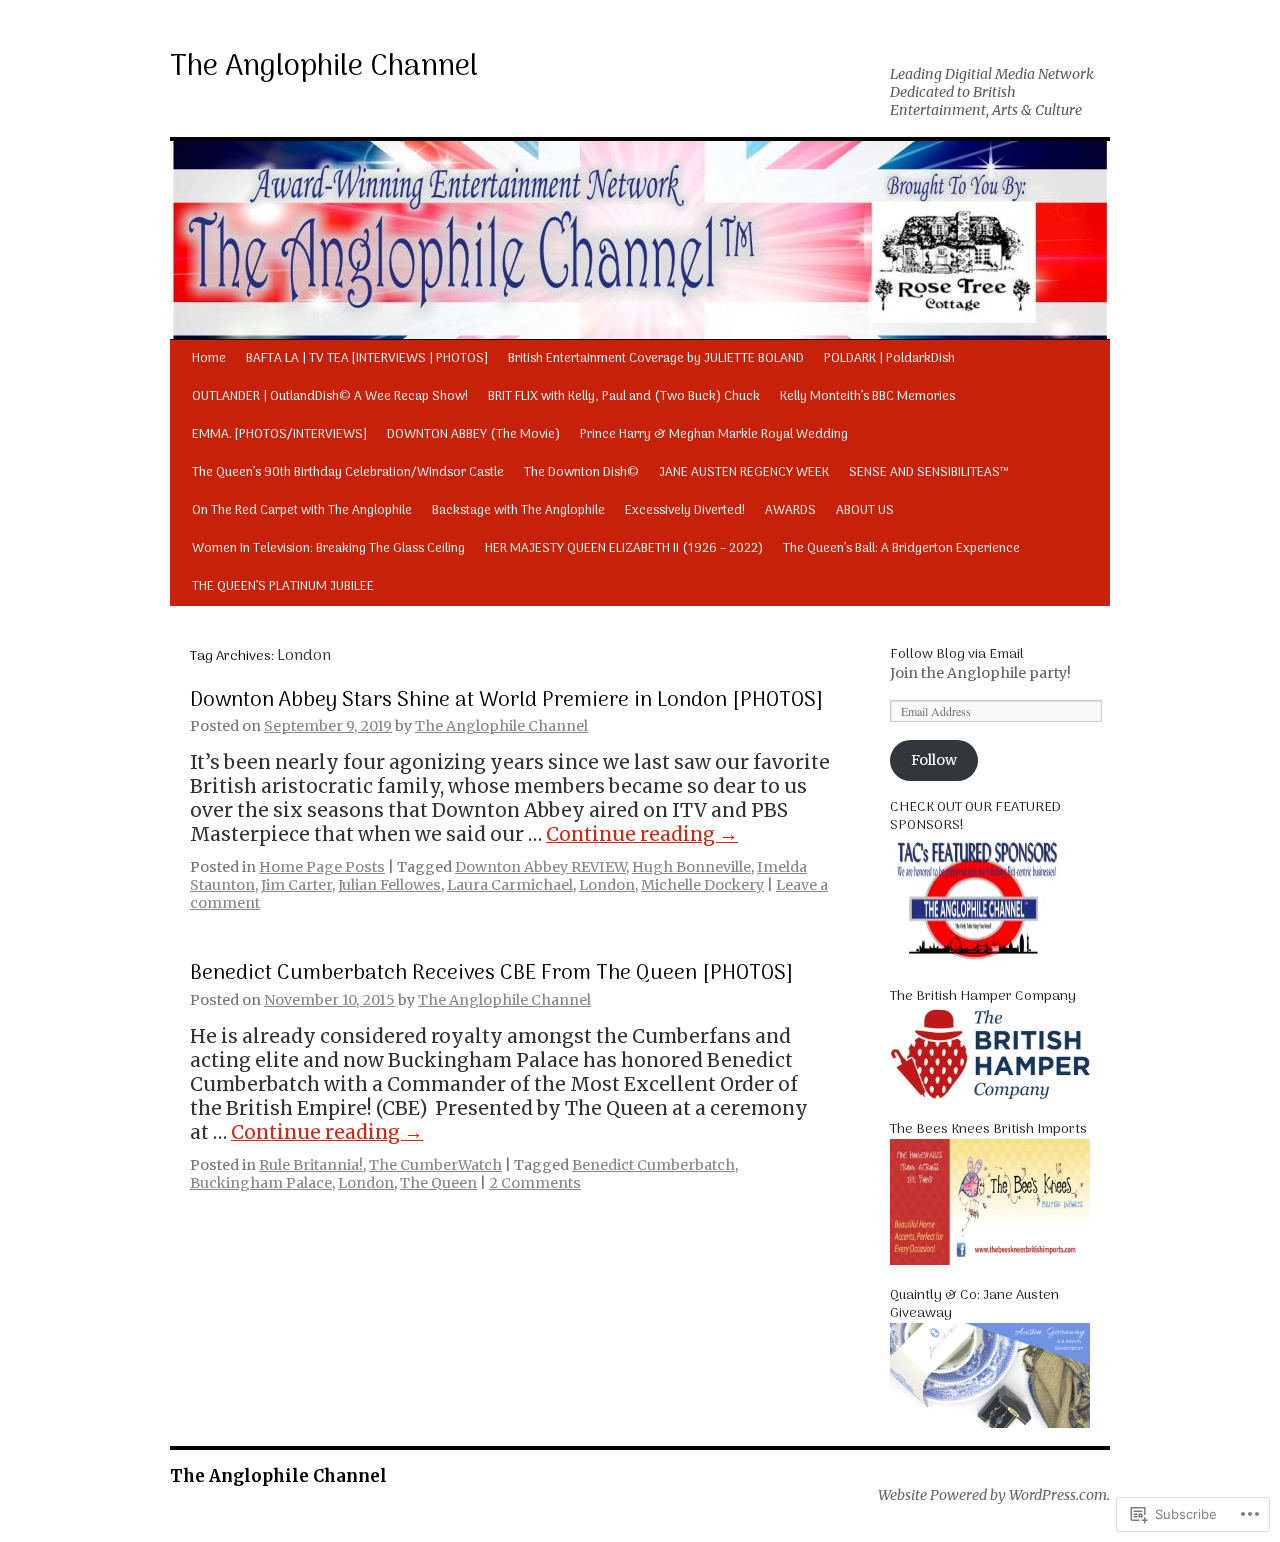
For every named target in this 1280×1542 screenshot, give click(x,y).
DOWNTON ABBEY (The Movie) (473, 434)
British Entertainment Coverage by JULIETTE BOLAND (656, 358)
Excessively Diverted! (685, 510)
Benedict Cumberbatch (653, 1165)
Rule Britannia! (311, 1165)
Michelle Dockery (702, 885)
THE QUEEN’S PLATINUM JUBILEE (283, 586)
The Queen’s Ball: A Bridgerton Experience (901, 548)
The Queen (438, 1183)
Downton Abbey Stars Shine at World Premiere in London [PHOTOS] (506, 700)
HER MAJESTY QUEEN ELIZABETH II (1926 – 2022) (624, 548)
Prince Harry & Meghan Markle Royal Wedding (714, 434)
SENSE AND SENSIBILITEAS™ (929, 472)
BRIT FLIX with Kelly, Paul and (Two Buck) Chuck (624, 396)
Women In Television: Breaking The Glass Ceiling (328, 548)
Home (209, 358)
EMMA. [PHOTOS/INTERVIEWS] (279, 434)
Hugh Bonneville (691, 867)
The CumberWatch (435, 1165)
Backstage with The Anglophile (518, 510)
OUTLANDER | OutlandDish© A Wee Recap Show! (330, 396)
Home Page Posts (322, 867)
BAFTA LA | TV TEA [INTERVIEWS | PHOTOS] (367, 358)
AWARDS (790, 510)
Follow (934, 760)
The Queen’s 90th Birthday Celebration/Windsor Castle (348, 472)
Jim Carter (296, 885)
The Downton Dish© (581, 472)
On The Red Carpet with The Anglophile (302, 510)
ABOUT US (865, 510)
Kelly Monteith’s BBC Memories (867, 396)
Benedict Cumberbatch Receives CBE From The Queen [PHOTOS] (491, 973)
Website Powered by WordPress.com (992, 1495)
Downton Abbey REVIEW (540, 867)
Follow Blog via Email (957, 654)
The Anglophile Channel (324, 67)
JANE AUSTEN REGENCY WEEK (744, 472)
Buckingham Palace (261, 1183)
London (607, 885)
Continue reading (642, 834)
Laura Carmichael (510, 885)
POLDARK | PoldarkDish (889, 358)
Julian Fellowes (389, 885)
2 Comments (535, 1183)
